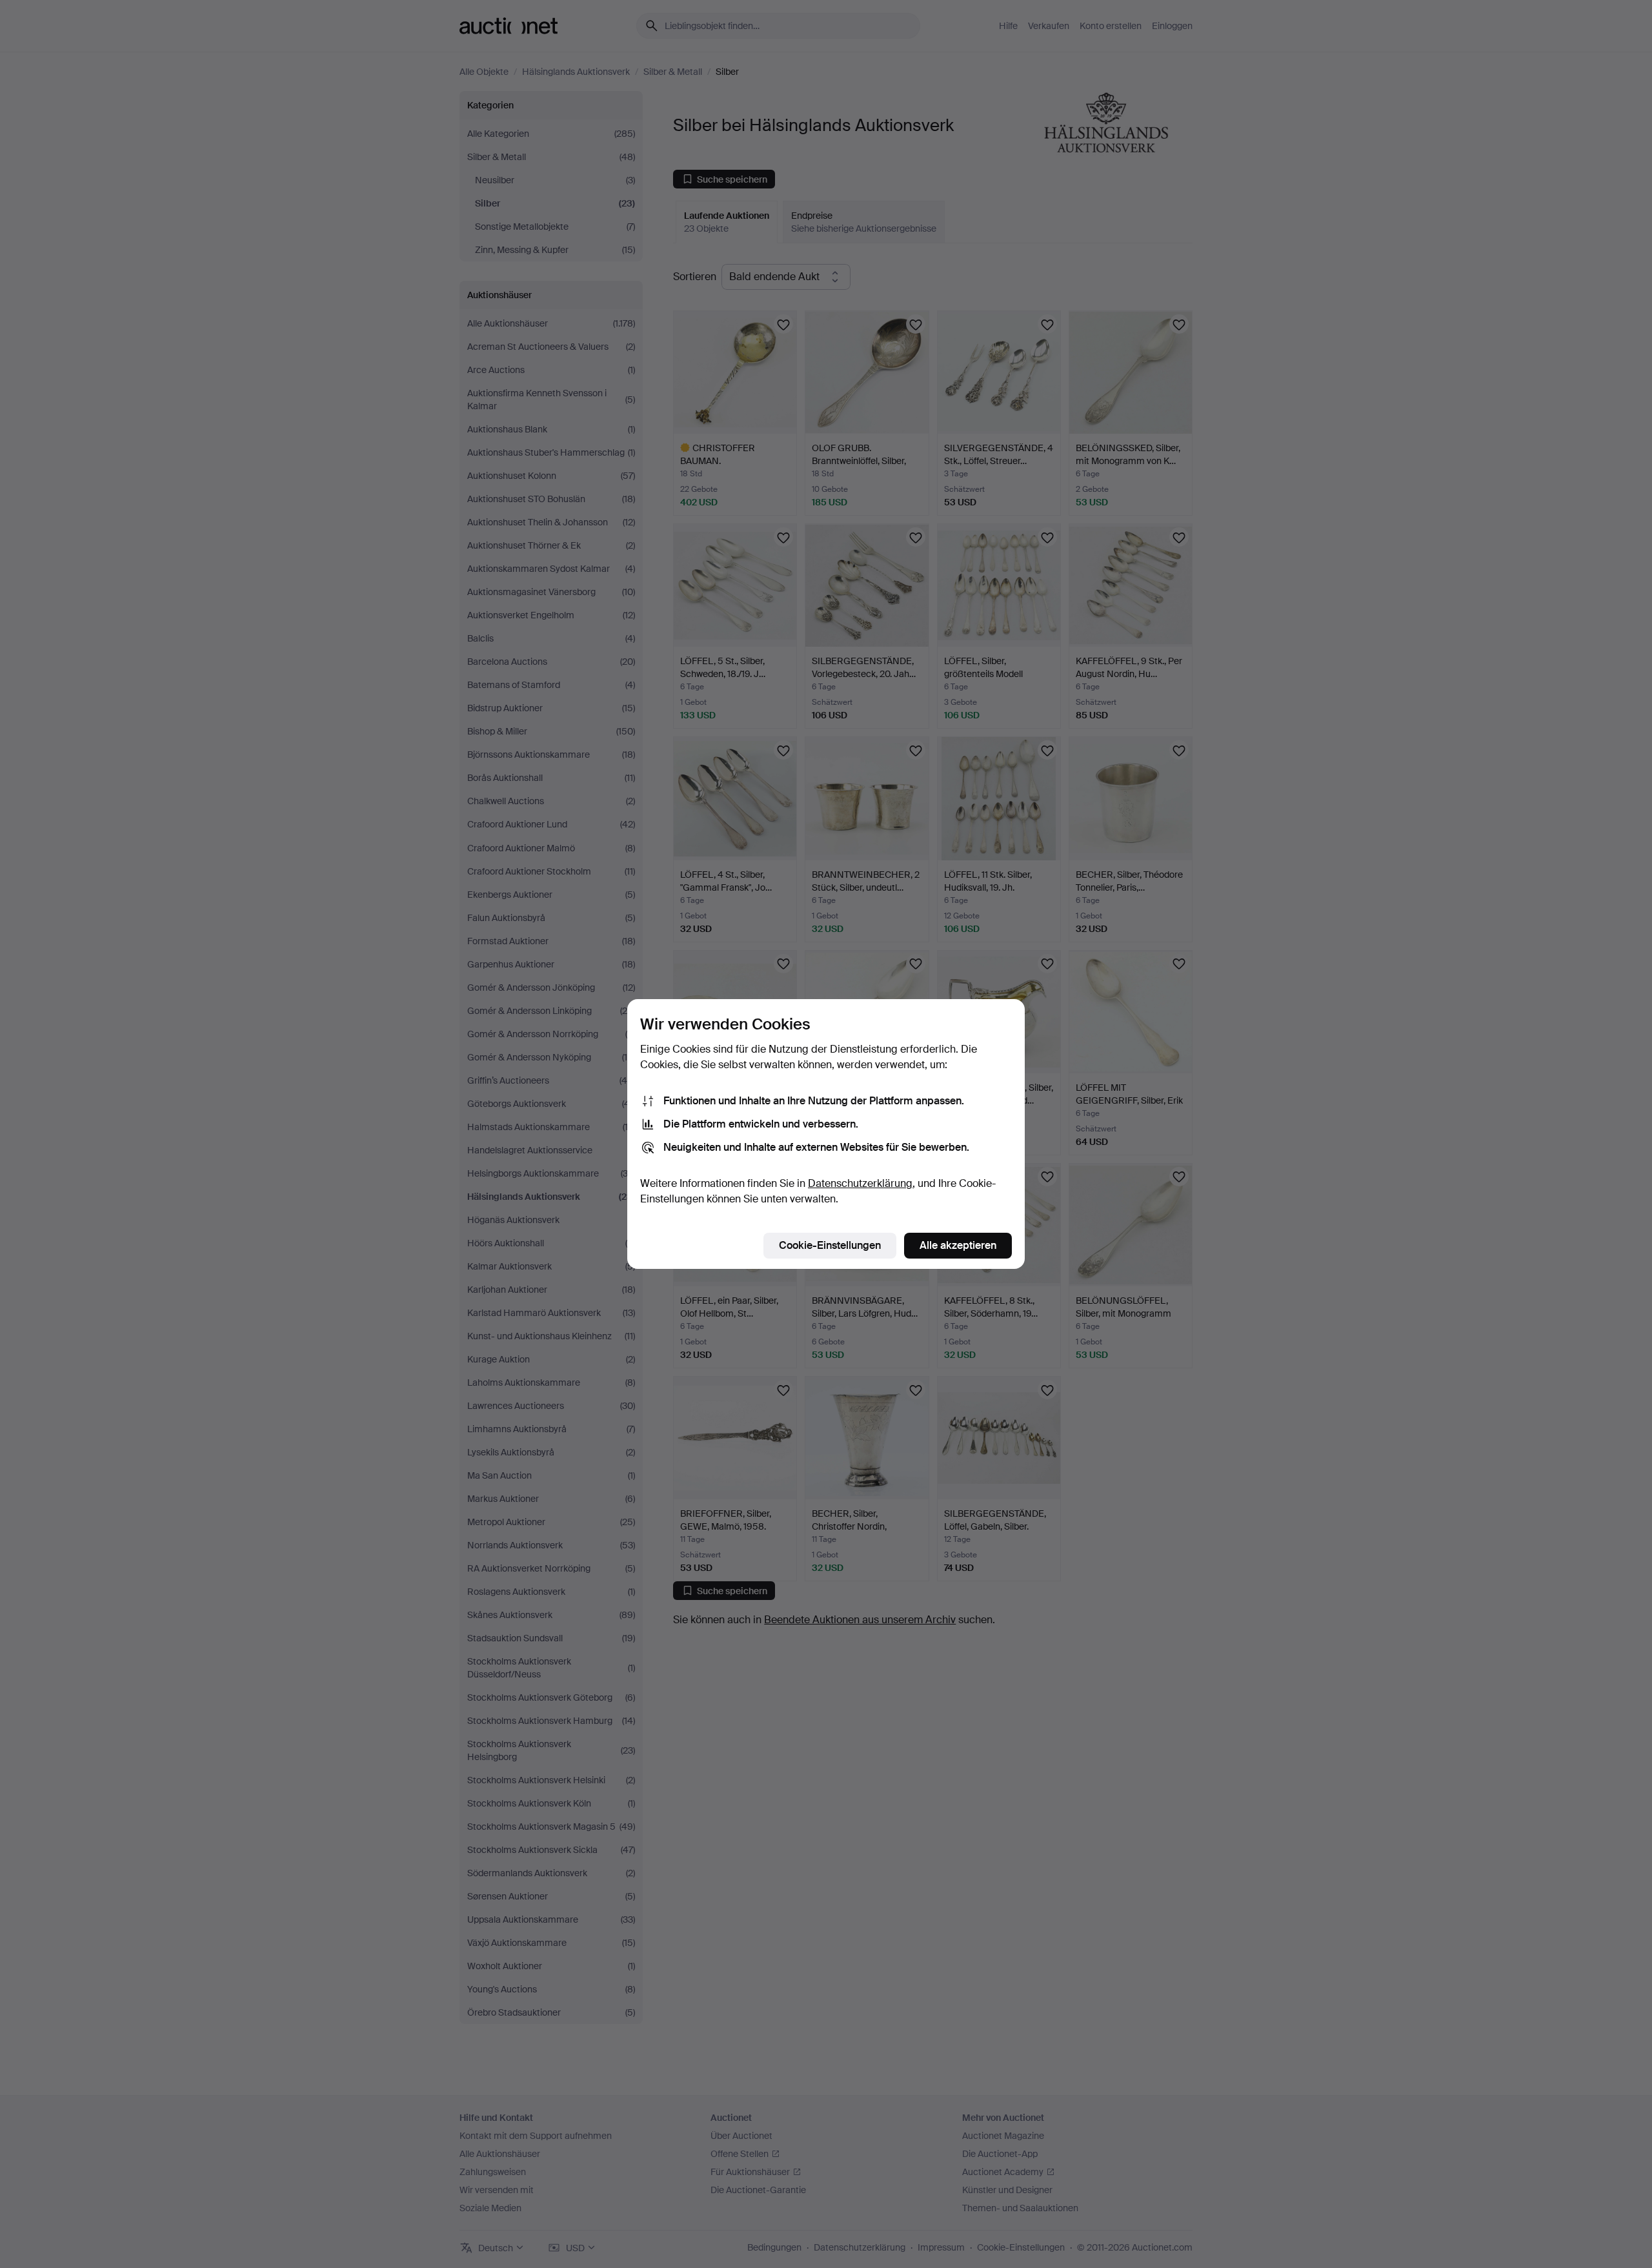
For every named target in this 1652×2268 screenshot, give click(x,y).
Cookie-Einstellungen (830, 1245)
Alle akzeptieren (958, 1245)
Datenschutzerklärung (860, 1183)
